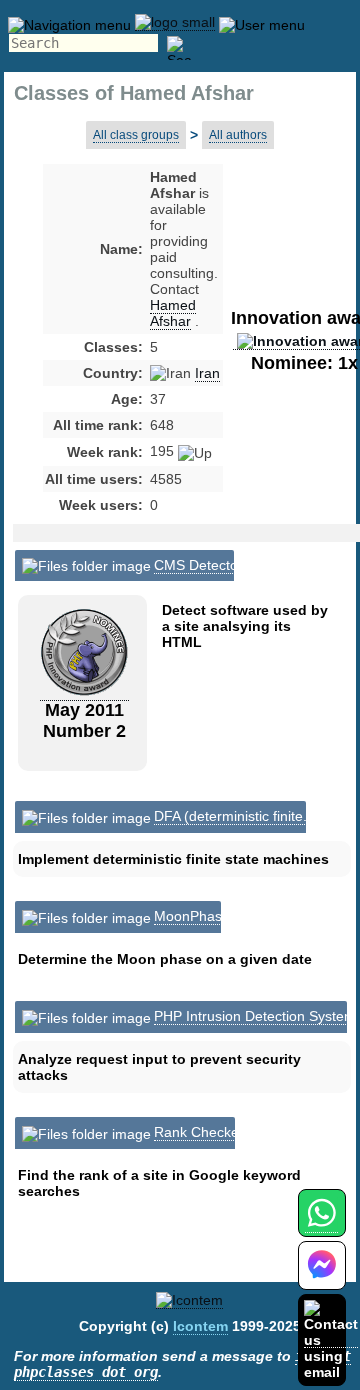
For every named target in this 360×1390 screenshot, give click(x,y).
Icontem (200, 1326)
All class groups (136, 135)
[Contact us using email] (331, 1339)
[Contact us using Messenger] (322, 1277)
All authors (238, 135)
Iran (207, 373)
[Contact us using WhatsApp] (321, 1224)
